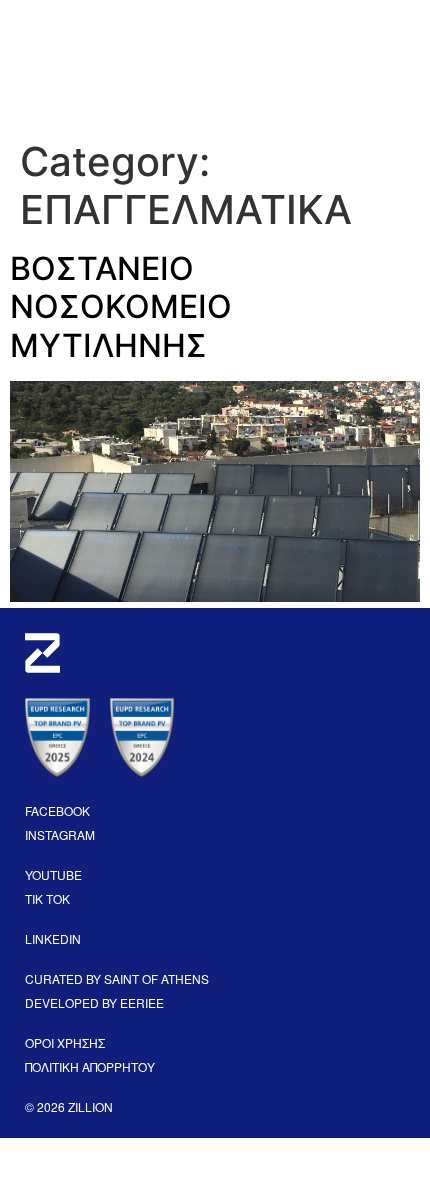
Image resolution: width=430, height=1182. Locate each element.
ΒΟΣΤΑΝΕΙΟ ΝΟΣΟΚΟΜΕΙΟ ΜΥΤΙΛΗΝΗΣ (121, 307)
